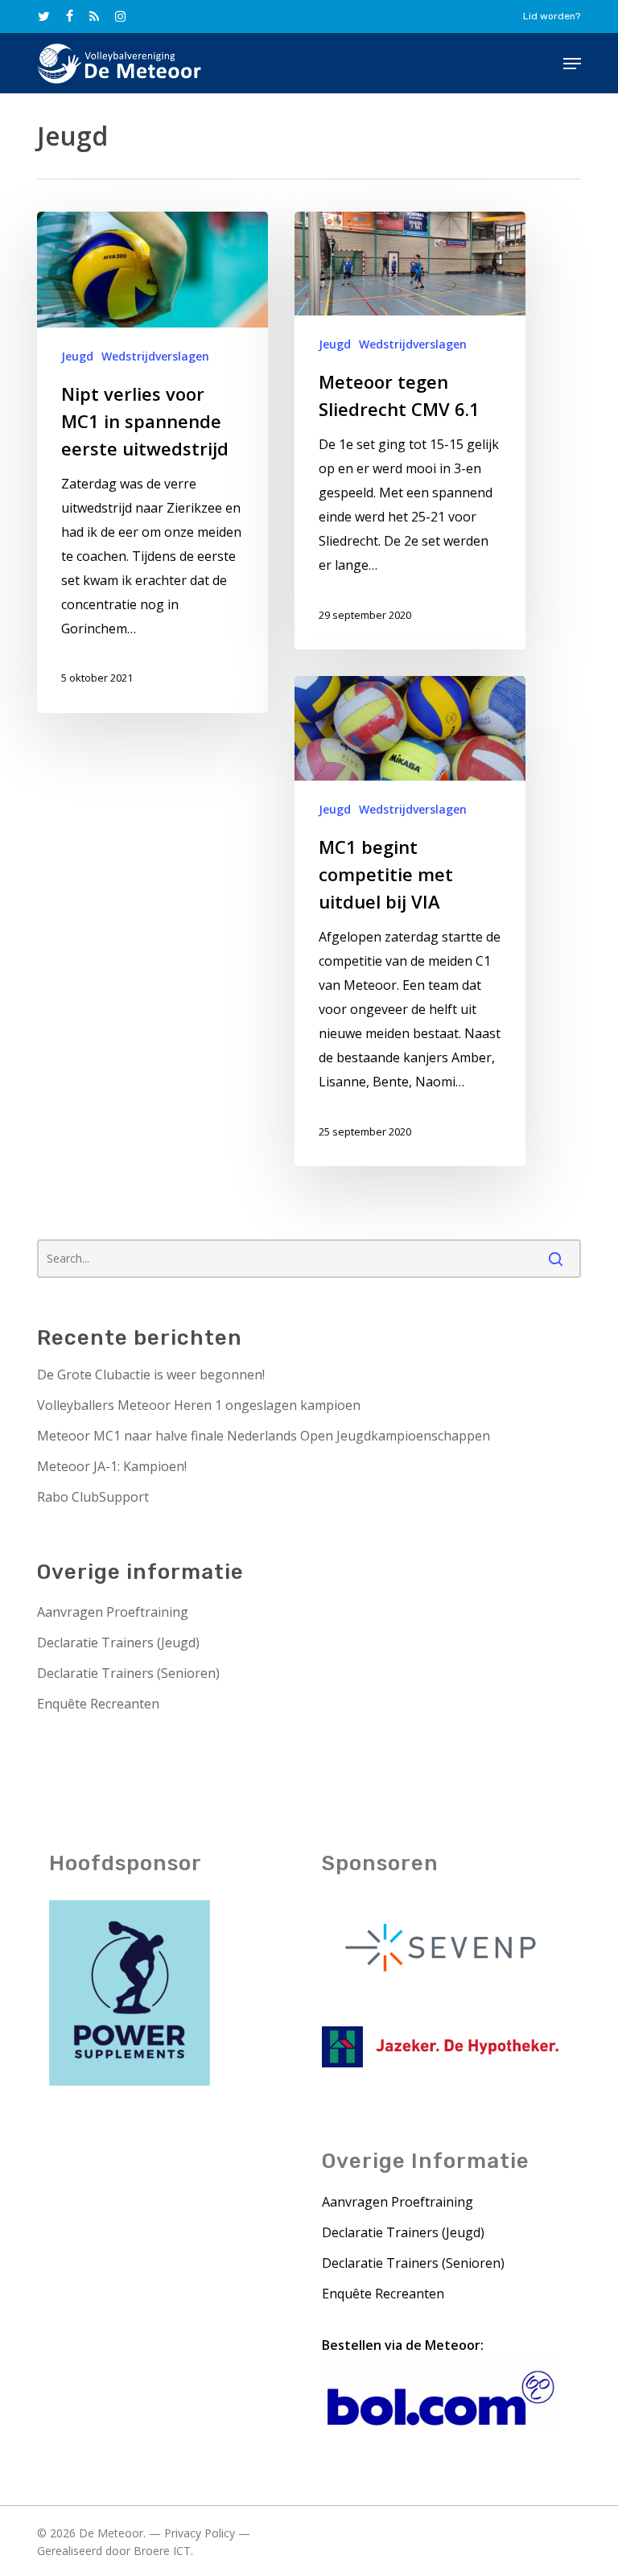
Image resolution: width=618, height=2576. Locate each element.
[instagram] (120, 16)
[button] (572, 64)
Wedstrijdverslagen (155, 356)
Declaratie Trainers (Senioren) (128, 1673)
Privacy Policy (200, 2533)
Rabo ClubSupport (93, 1497)
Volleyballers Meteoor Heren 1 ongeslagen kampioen (199, 1405)
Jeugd (77, 356)
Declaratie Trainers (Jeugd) (118, 1642)
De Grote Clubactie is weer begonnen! (151, 1375)
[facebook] (70, 16)
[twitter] (44, 16)
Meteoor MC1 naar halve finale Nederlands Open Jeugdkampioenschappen (264, 1436)
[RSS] (94, 16)
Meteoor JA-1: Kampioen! (112, 1466)
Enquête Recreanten (98, 1704)
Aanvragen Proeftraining (113, 1612)
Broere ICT (162, 2551)
